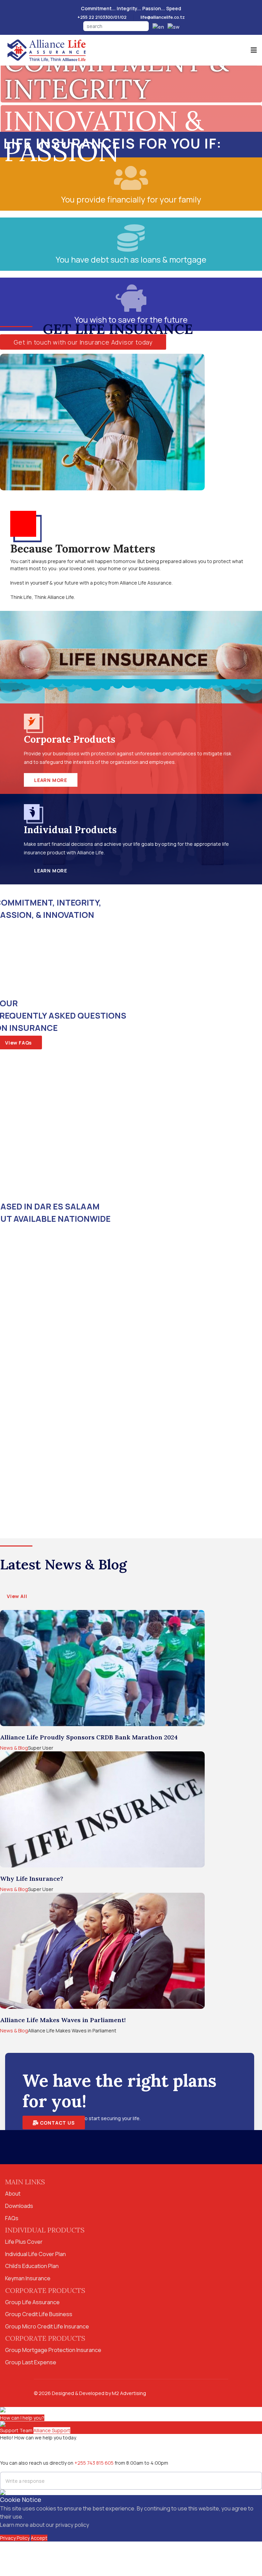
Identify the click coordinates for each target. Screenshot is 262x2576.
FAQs (12, 2218)
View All (17, 1596)
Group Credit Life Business (39, 2314)
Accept (39, 2538)
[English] (157, 26)
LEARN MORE (51, 780)
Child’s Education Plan (32, 2266)
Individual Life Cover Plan (35, 2254)
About (13, 2194)
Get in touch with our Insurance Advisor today (83, 342)
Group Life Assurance (32, 2302)
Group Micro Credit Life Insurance (47, 2326)
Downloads (19, 2206)
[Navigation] (254, 50)
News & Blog (14, 1748)
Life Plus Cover (24, 2242)
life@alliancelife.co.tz (163, 17)
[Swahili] (172, 26)
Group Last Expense (31, 2362)
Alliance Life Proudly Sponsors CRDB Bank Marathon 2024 (89, 1737)
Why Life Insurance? (32, 1879)
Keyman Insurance (28, 2278)
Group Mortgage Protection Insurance (53, 2350)
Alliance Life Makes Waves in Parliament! (63, 2020)
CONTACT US (57, 2123)
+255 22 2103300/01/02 (102, 17)
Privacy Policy (15, 2538)
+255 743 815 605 (94, 2463)
